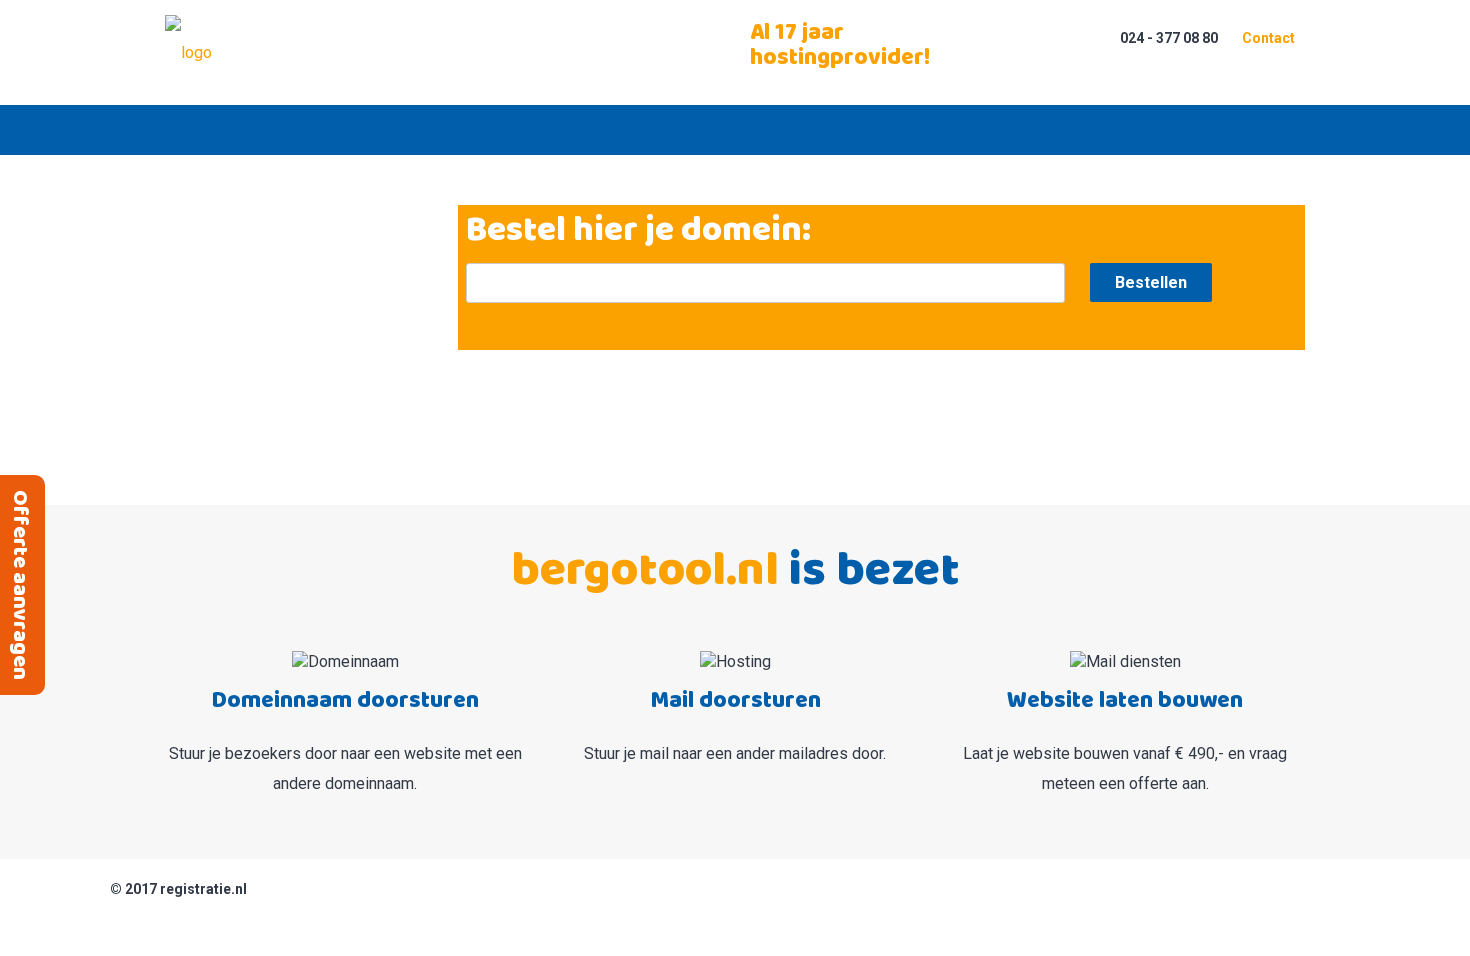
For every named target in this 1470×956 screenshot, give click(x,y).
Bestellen (1151, 282)
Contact (1268, 38)
